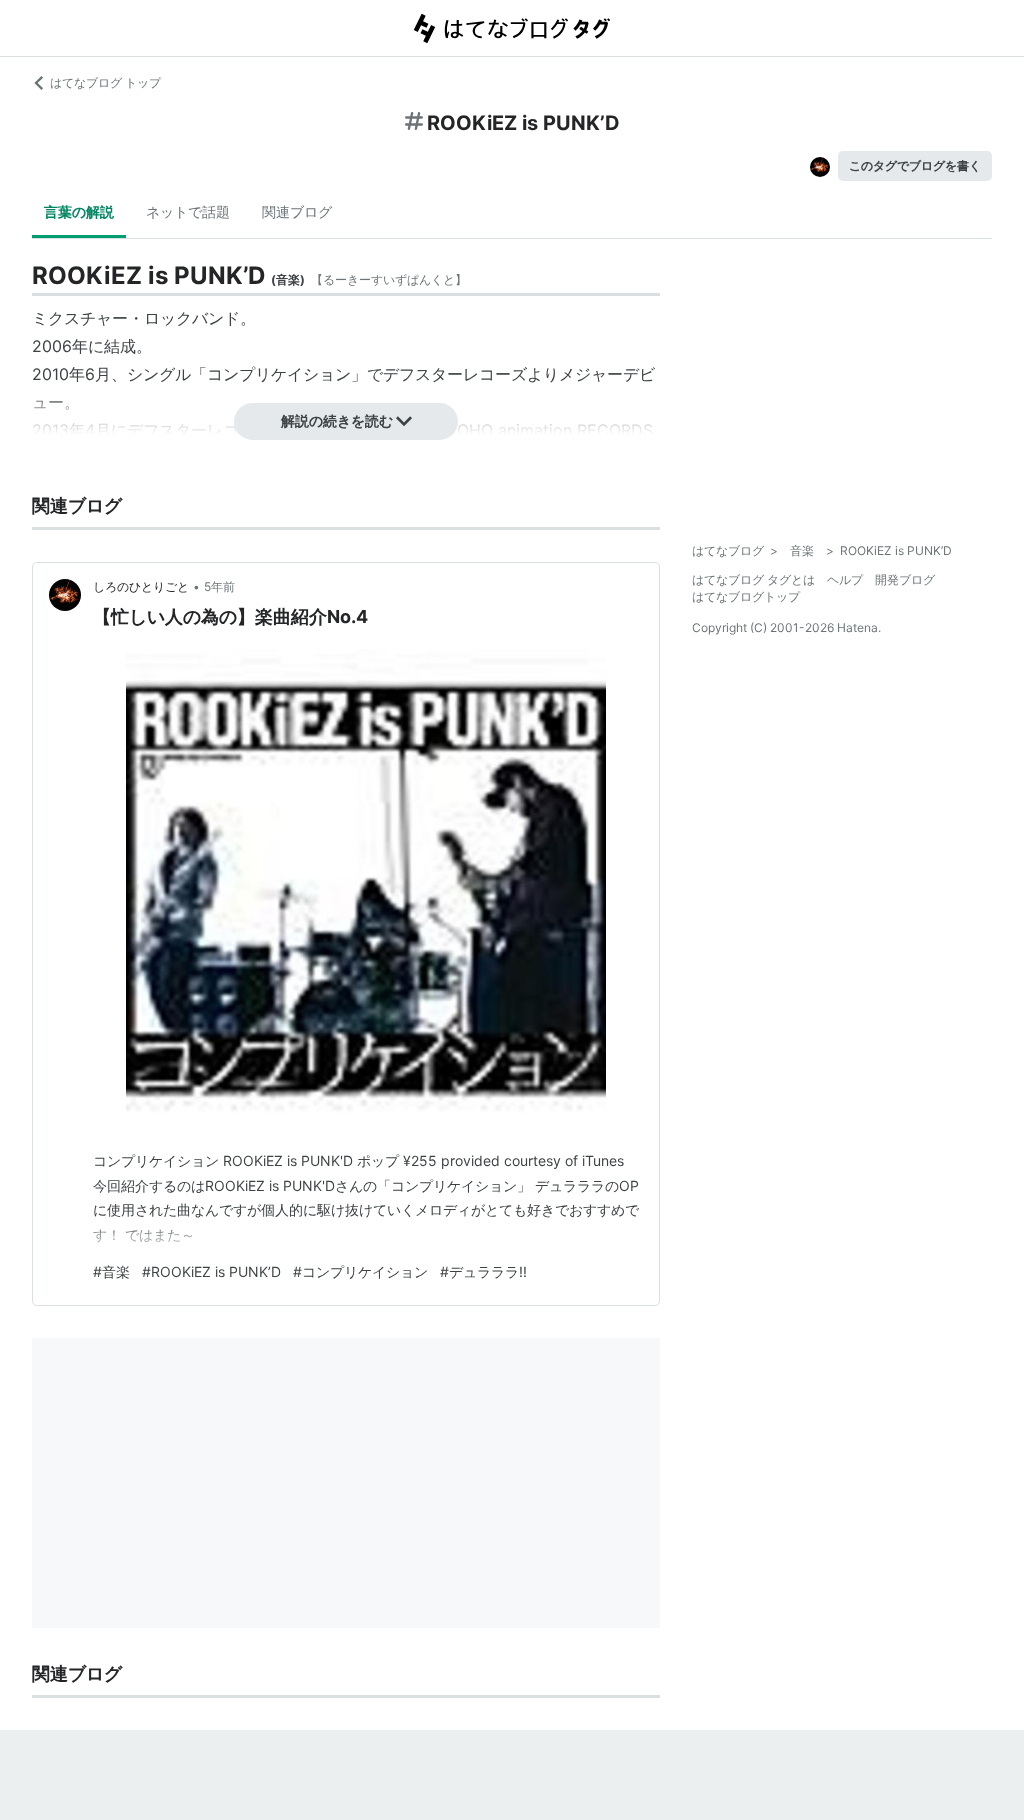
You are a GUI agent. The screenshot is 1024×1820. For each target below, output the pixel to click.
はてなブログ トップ (105, 82)
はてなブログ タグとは (753, 579)
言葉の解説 (79, 211)
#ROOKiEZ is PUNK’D (211, 1271)
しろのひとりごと (141, 586)
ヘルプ (845, 579)
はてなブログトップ (746, 596)
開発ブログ (905, 579)
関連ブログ (297, 211)
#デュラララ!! (483, 1271)
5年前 (219, 586)
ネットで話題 (188, 211)
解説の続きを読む (337, 420)
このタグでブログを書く (915, 165)
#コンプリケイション (360, 1271)
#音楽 (111, 1271)
